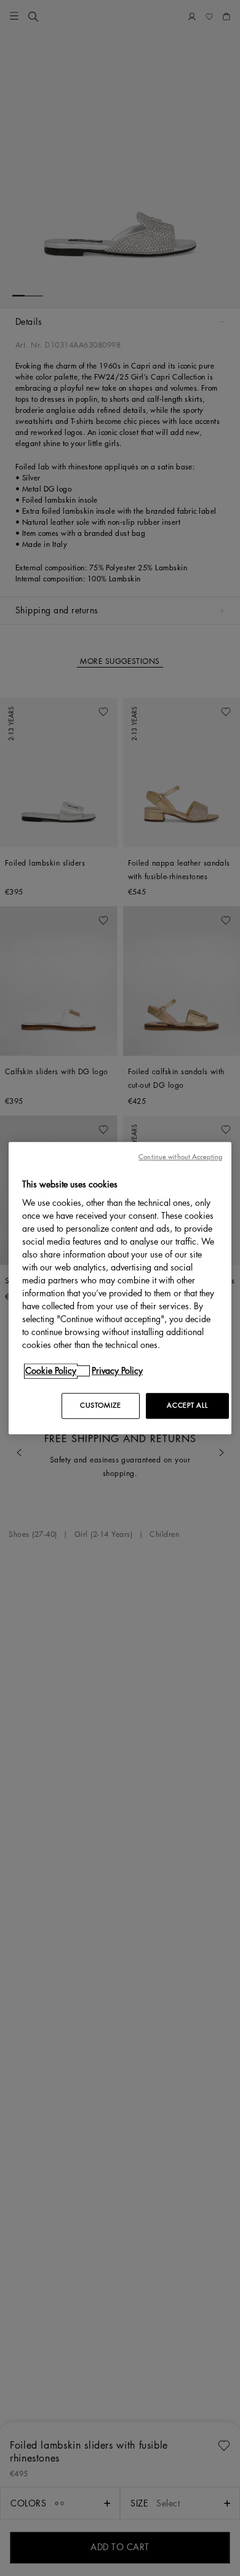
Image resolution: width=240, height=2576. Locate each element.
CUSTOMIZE (100, 1406)
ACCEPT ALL (187, 1406)
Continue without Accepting (180, 1157)
